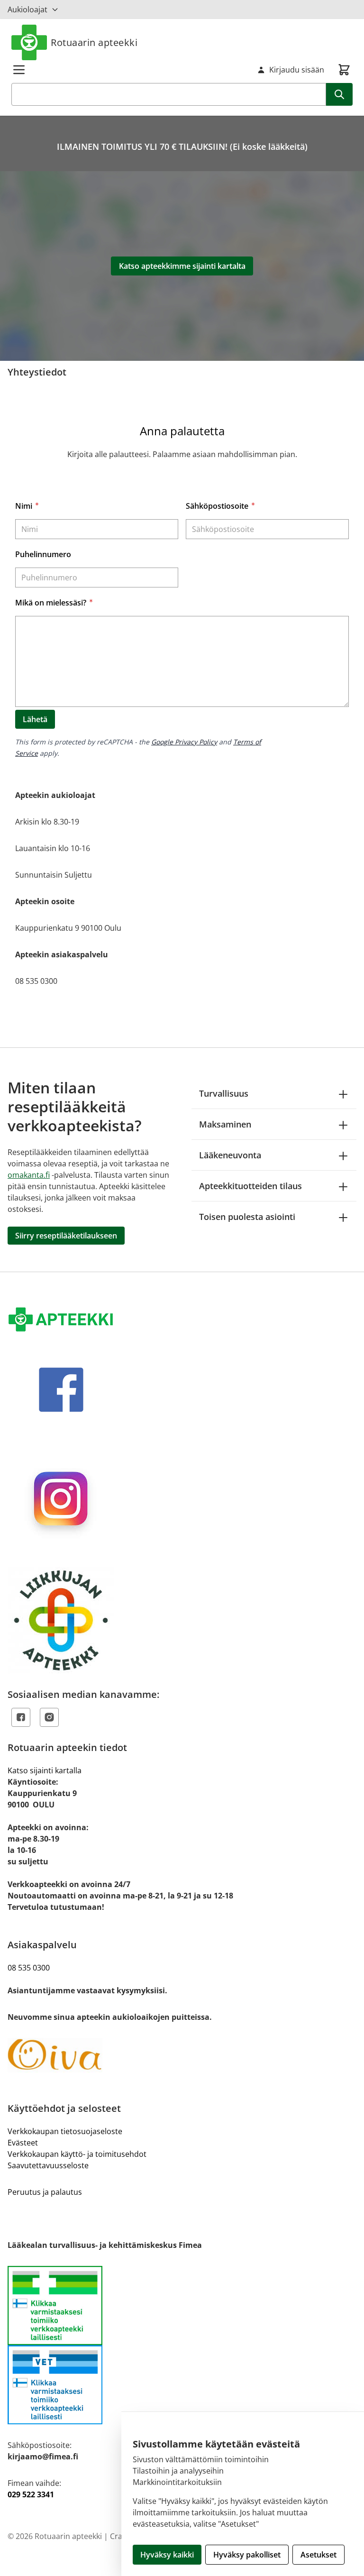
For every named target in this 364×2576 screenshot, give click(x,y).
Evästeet (23, 2143)
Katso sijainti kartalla (45, 1770)
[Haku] (339, 94)
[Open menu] (19, 70)
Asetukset (318, 2555)
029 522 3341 (31, 2494)
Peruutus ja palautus (45, 2192)
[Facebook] (21, 1717)
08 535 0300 (29, 1968)
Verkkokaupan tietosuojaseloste (65, 2131)
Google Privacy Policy (184, 742)
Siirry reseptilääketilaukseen (66, 1236)
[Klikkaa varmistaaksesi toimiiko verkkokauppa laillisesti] (182, 2345)
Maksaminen (225, 1124)
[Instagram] (49, 1717)
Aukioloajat (27, 9)
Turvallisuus (224, 1093)
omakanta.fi (29, 1175)
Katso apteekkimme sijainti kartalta (182, 266)
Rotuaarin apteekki (94, 42)
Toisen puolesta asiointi (247, 1217)
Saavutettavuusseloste (48, 2165)
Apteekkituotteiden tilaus (250, 1186)
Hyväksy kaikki (167, 2555)
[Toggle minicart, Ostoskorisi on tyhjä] (344, 70)
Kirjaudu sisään (297, 70)
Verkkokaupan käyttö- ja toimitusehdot (77, 2154)
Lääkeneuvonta (230, 1155)
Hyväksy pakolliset (247, 2555)
